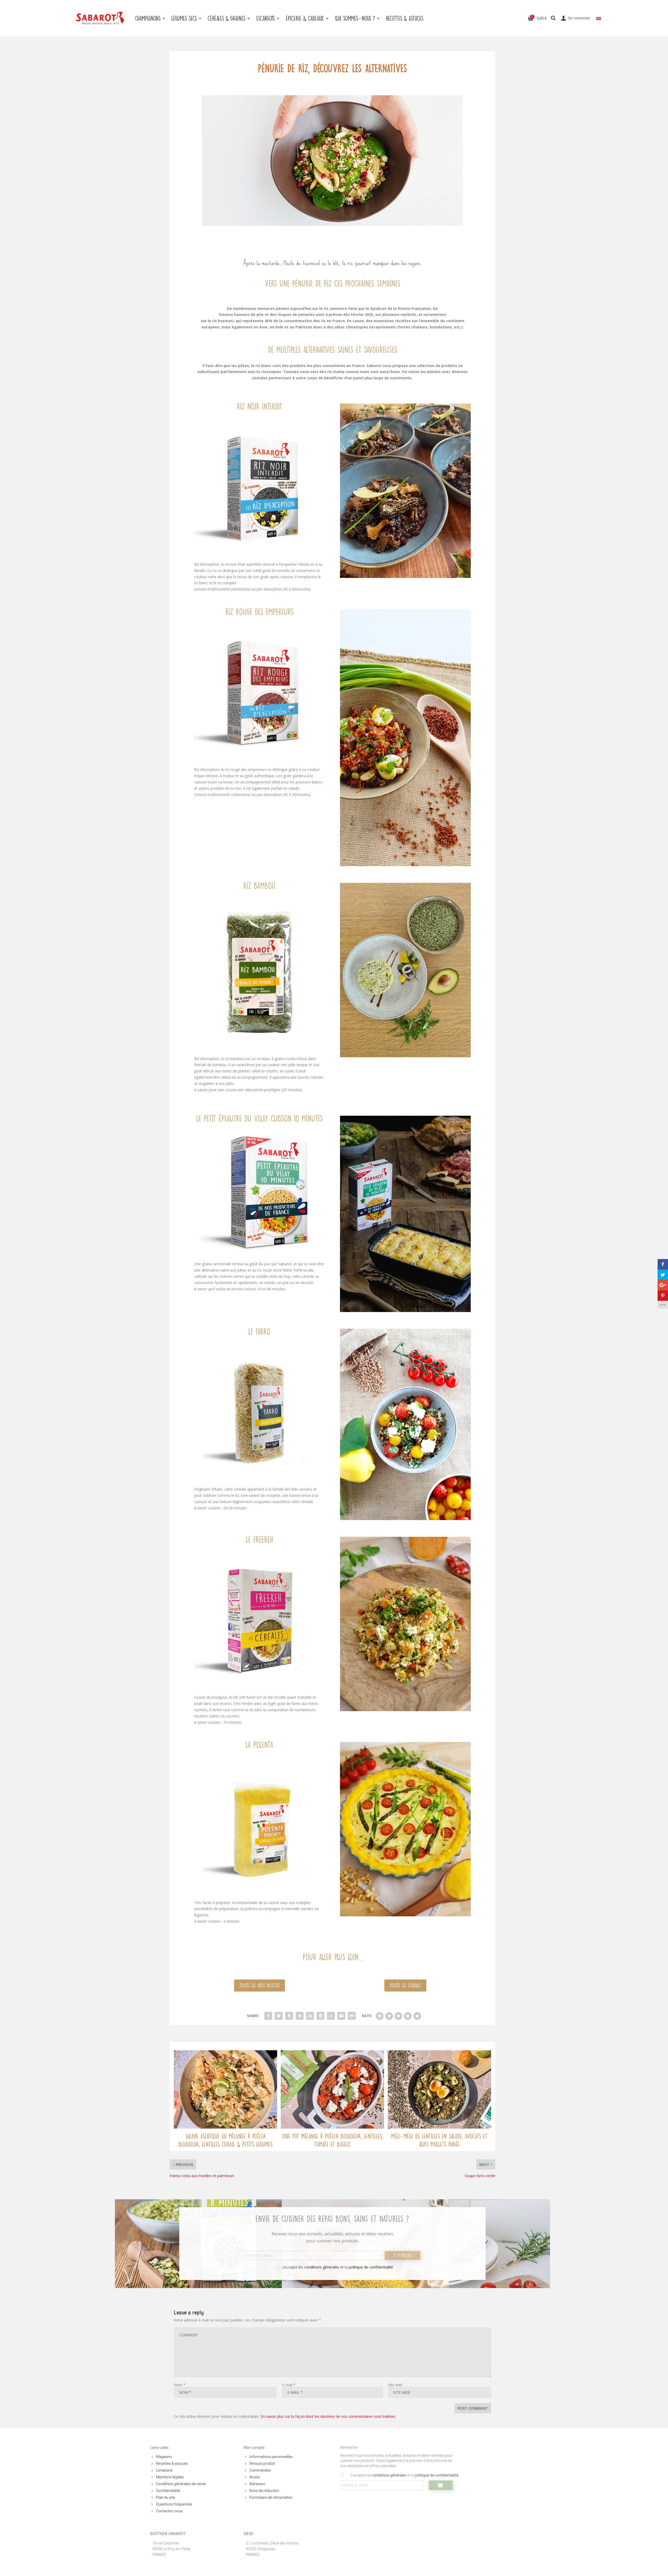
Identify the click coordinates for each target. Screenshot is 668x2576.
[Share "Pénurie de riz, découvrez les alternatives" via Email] (341, 2016)
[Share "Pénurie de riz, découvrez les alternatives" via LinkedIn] (310, 2016)
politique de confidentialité (371, 2267)
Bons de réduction (264, 2491)
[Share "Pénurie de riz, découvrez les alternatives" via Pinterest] (300, 2016)
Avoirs (255, 2477)
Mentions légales (170, 2477)
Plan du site (166, 2497)
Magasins (164, 2457)
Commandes (260, 2470)
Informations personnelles (271, 2457)
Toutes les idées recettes (260, 1985)
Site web (395, 2385)
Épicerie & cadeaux (305, 18)
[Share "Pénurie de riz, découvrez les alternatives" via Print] (352, 2016)
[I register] (441, 2485)
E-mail (289, 2385)
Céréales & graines (226, 18)
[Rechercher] (553, 18)
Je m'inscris (402, 2255)
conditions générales (322, 2267)
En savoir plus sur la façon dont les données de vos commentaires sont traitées (328, 2416)
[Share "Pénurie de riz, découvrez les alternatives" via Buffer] (320, 2016)
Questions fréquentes (174, 2504)
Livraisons (164, 2470)
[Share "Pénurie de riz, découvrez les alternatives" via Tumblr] (289, 2016)
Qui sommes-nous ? (355, 18)
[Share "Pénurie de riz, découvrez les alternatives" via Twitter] (279, 2016)
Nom (180, 2385)
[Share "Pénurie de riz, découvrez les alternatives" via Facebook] (268, 2016)
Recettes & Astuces (405, 18)
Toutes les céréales (405, 1985)
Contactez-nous (169, 2511)
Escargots (266, 18)
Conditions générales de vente (181, 2484)
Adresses (257, 2484)
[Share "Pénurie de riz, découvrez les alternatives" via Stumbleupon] (331, 2016)
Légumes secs (184, 18)
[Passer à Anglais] (599, 18)
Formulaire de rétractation (271, 2497)
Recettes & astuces (172, 2463)
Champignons (148, 18)
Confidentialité (168, 2491)
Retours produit (262, 2463)
